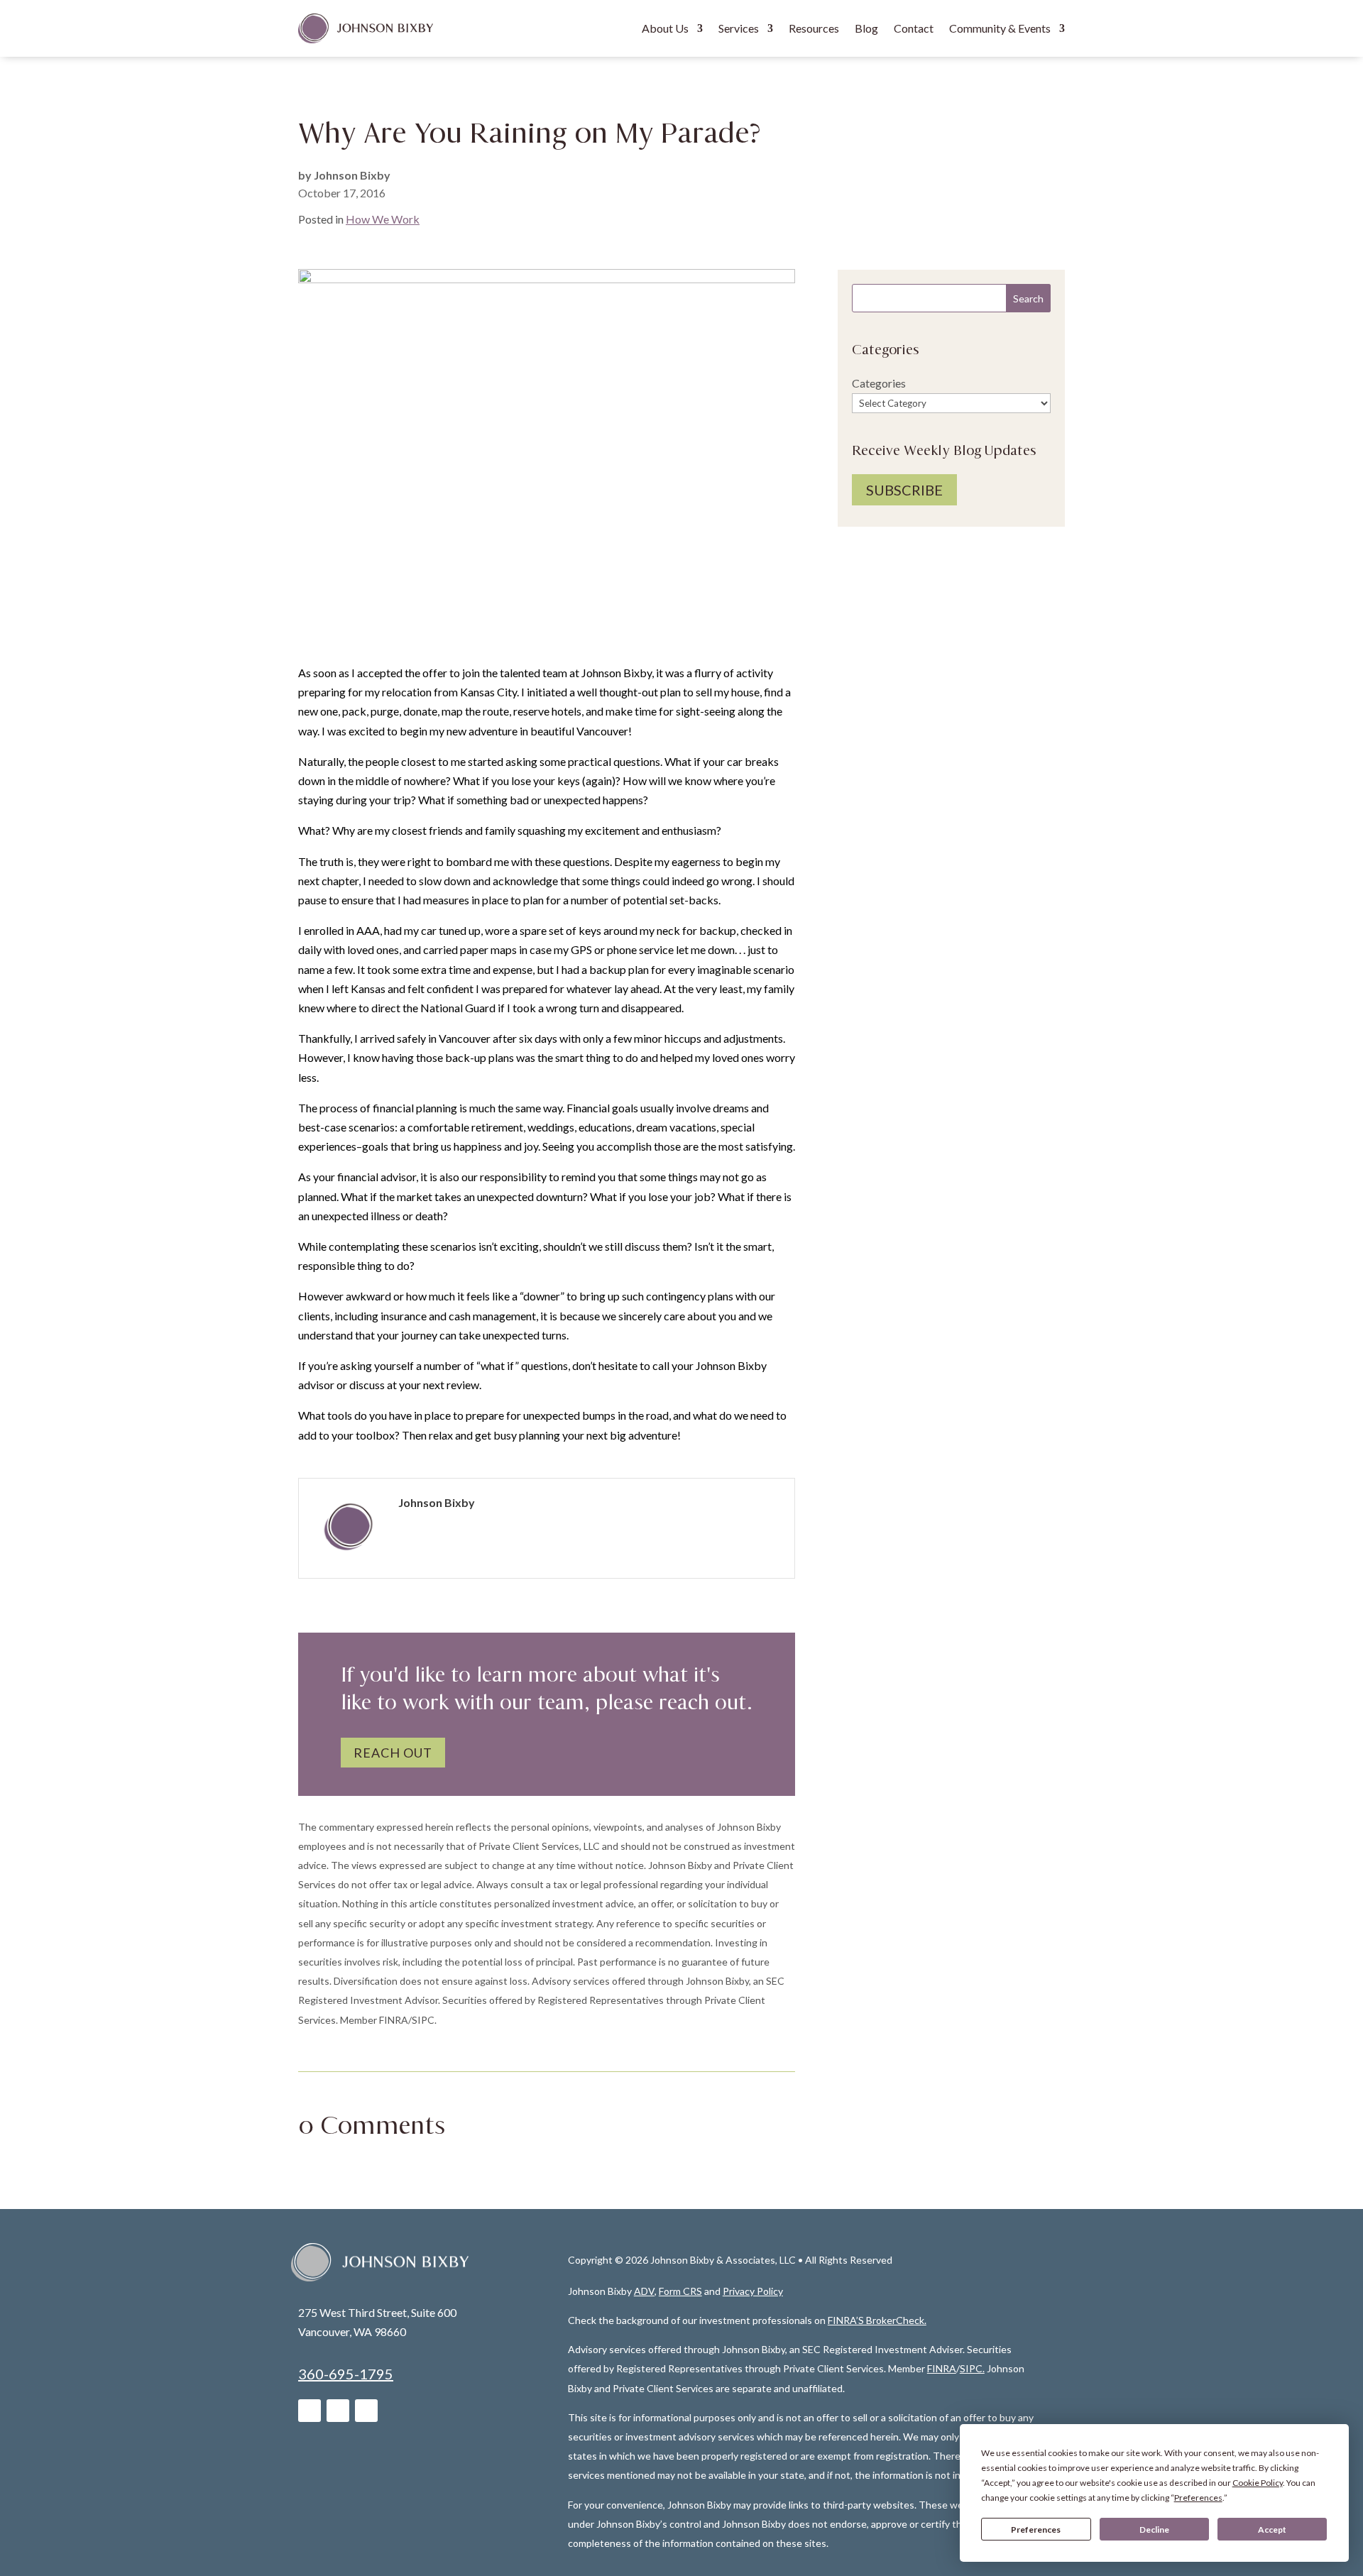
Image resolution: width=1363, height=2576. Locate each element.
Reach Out (393, 1753)
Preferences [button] (1198, 2498)
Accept (1272, 2530)
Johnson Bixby (352, 175)
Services (739, 28)
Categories (879, 383)
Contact (914, 28)
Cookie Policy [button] (1258, 2483)
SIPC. (972, 2368)
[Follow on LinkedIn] (310, 2411)
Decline (1154, 2530)
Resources (814, 28)
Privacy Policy (753, 2291)
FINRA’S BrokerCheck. (877, 2320)
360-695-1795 (346, 2374)
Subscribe (904, 490)
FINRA (942, 2368)
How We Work (383, 219)
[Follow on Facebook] (338, 2411)
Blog (866, 28)
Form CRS (680, 2291)
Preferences (1036, 2530)
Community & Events (1000, 28)
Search (1028, 298)
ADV (644, 2291)
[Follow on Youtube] (366, 2411)
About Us (665, 28)
